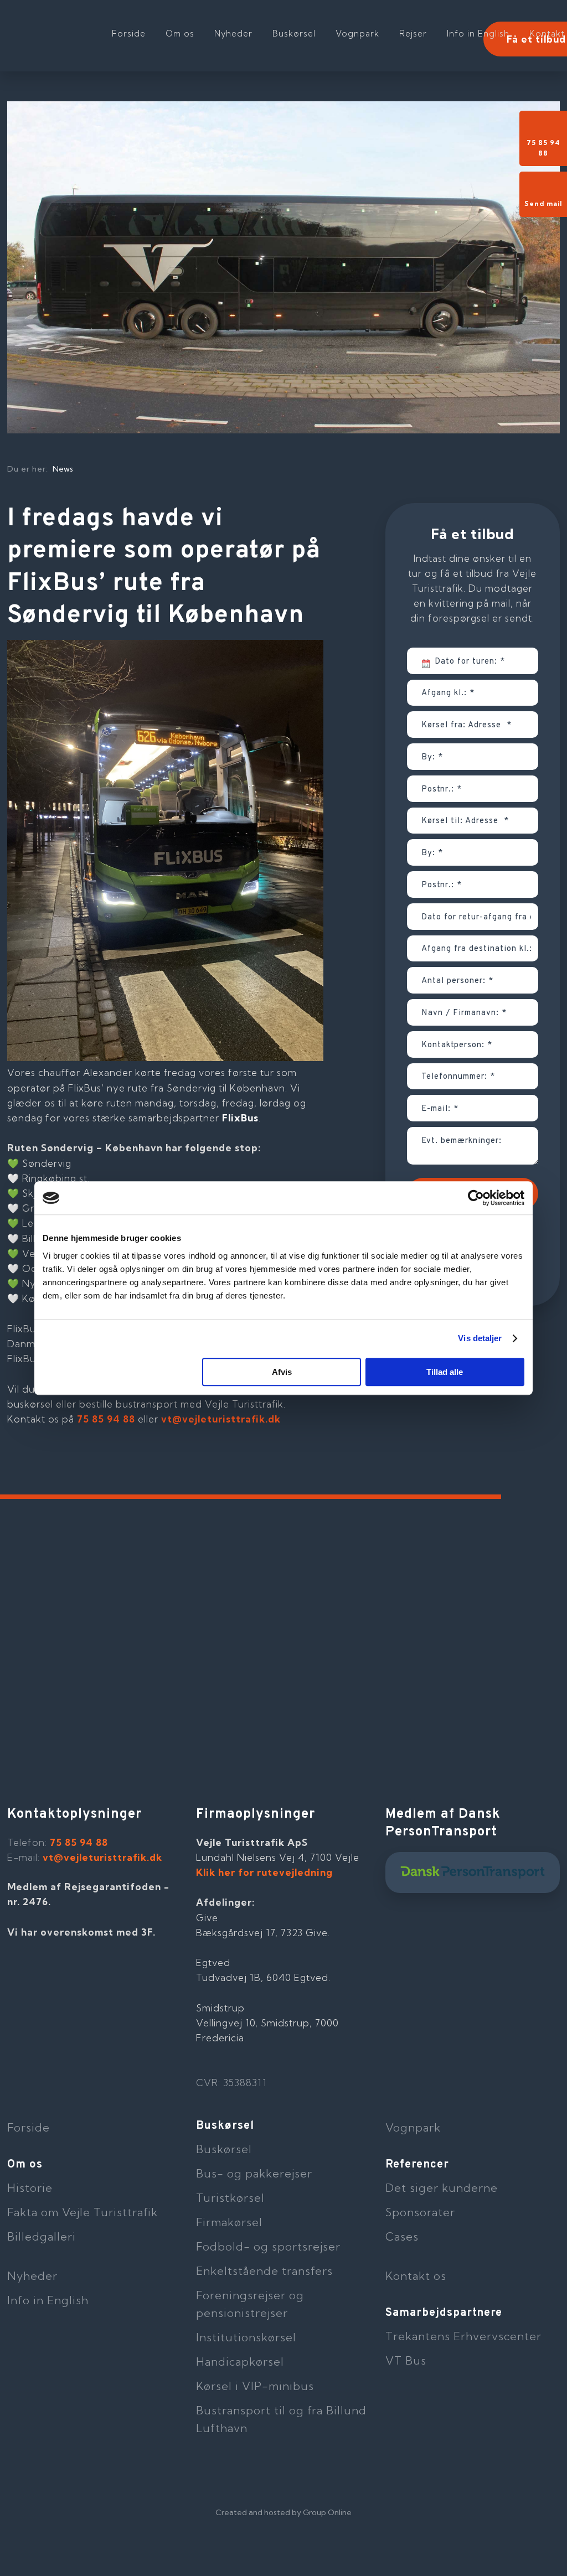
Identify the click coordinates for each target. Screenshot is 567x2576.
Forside (129, 33)
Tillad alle (445, 1372)
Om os (180, 33)
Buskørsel (294, 33)
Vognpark (357, 33)
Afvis (282, 1372)
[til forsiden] (79, 28)
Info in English (478, 33)
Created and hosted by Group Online (283, 2512)
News (63, 469)
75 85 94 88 (106, 1419)
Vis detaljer (480, 1338)
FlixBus (240, 1118)
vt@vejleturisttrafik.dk (221, 1419)
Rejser (413, 33)
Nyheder (233, 33)
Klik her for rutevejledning (264, 1872)
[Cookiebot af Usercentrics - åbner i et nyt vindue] (476, 1198)
